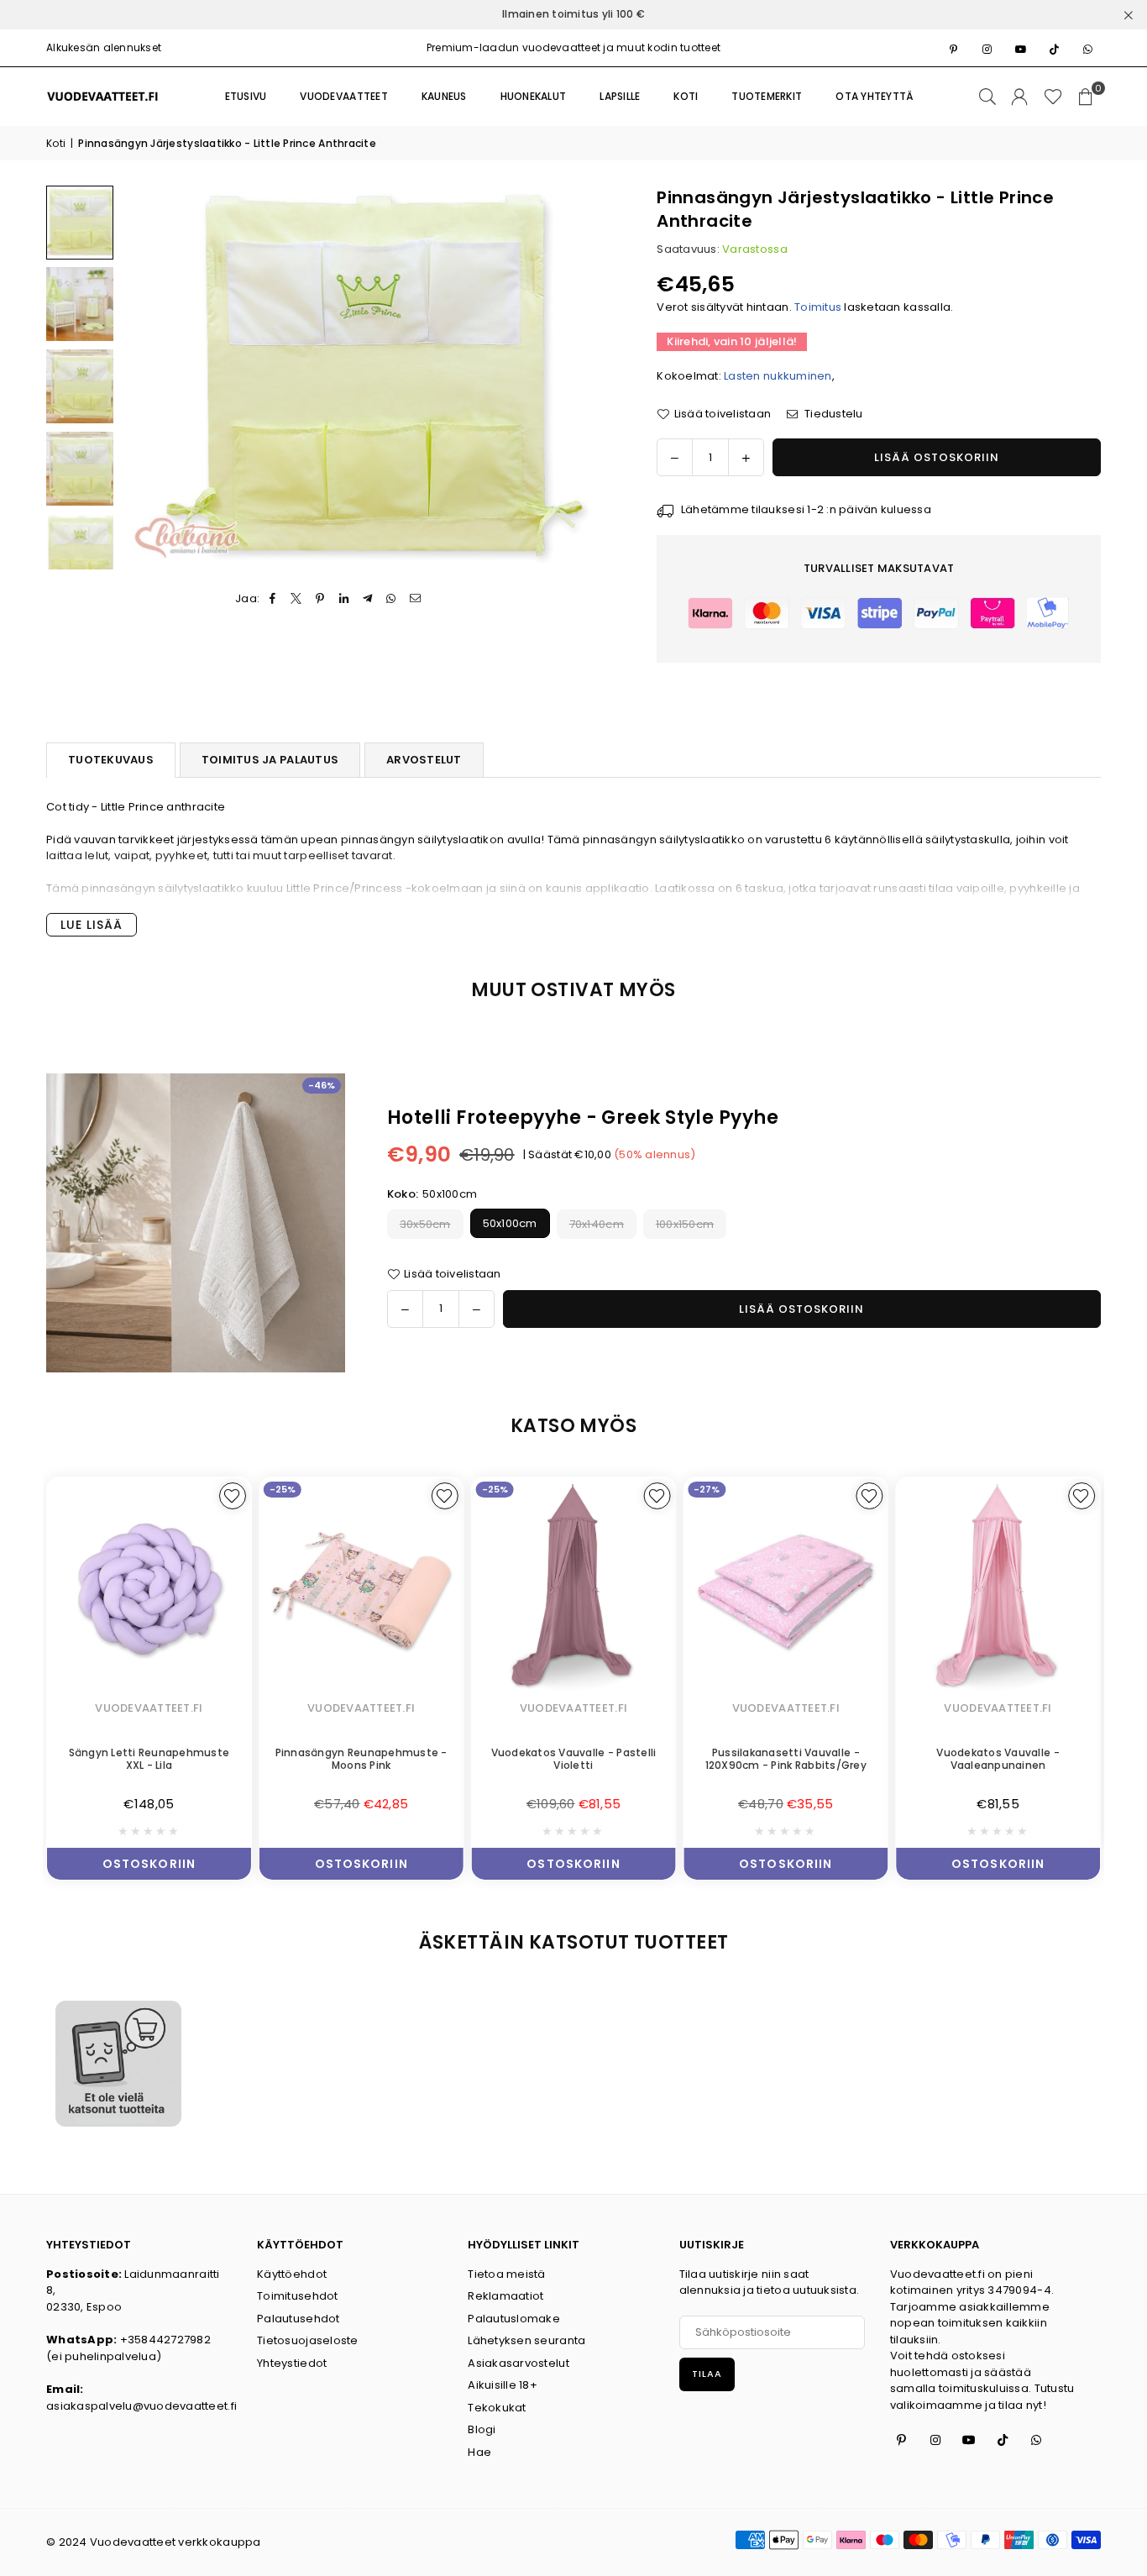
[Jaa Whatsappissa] (392, 599)
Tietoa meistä (506, 2274)
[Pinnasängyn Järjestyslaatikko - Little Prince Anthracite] (80, 223)
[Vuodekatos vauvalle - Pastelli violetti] (468, 1589)
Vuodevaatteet (343, 96)
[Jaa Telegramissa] (368, 599)
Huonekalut (534, 96)
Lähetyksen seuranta (526, 2340)
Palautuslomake (514, 2319)
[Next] (592, 378)
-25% (178, 1489)
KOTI (686, 96)
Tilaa (707, 2374)
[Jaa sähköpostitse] (415, 599)
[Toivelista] (1053, 97)
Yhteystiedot (292, 2363)
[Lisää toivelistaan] (339, 1496)
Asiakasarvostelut (518, 2363)
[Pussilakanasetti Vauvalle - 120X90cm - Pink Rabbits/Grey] (681, 1589)
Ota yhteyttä (875, 96)
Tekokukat (497, 2408)
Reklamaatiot (505, 2296)
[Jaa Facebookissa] (273, 599)
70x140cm (597, 1224)
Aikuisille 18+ (503, 2385)
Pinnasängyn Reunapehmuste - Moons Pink (256, 1759)
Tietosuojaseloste (307, 2340)
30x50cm (425, 1224)
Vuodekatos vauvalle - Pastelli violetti (468, 1759)
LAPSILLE (620, 96)
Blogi (482, 2429)
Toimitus (818, 307)
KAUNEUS (444, 96)
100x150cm (685, 1224)
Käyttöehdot (292, 2274)
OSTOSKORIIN (256, 1860)
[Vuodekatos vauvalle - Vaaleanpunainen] (893, 1589)
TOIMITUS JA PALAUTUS (270, 760)
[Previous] (145, 378)
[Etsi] (987, 97)
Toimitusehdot (297, 2296)
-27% (602, 1489)
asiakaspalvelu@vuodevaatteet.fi (141, 2406)
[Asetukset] (1019, 97)
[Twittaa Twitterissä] (297, 599)
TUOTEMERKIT (767, 96)
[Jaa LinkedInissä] (344, 599)
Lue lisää (92, 925)
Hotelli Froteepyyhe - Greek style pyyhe (583, 1117)
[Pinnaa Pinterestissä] (320, 599)
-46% (322, 1085)
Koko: (432, 1194)
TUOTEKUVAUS (111, 760)
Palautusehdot (298, 2319)
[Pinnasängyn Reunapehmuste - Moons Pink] (257, 1589)
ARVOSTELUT (424, 760)
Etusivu (246, 96)
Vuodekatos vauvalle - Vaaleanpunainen (893, 1759)
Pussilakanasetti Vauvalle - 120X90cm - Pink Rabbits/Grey (680, 1759)
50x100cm (510, 1224)
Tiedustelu (833, 414)
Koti (56, 143)
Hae (479, 2452)
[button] (1086, 97)
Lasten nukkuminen (778, 376)
